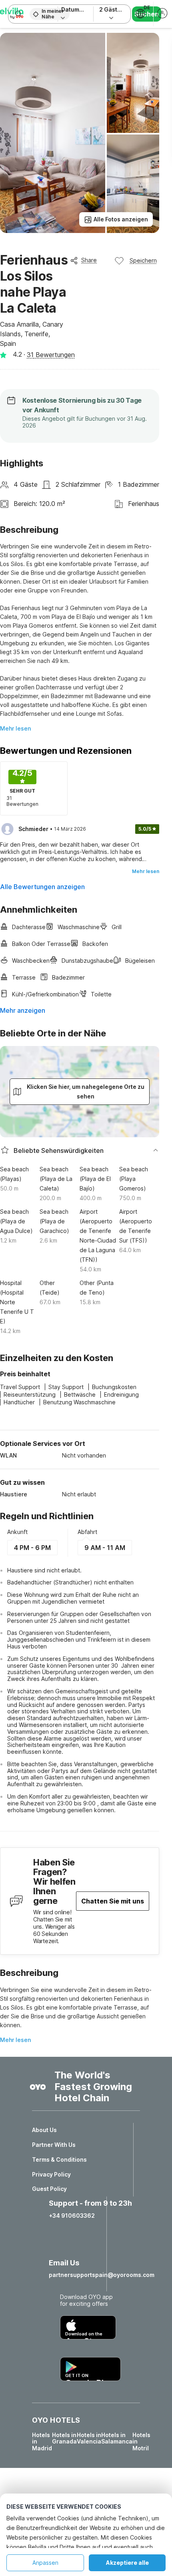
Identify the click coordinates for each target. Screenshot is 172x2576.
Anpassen (45, 2563)
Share (89, 260)
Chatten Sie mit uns (113, 1901)
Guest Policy (49, 2189)
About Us (44, 2130)
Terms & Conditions (59, 2160)
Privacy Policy (51, 2174)
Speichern (143, 260)
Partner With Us (54, 2145)
